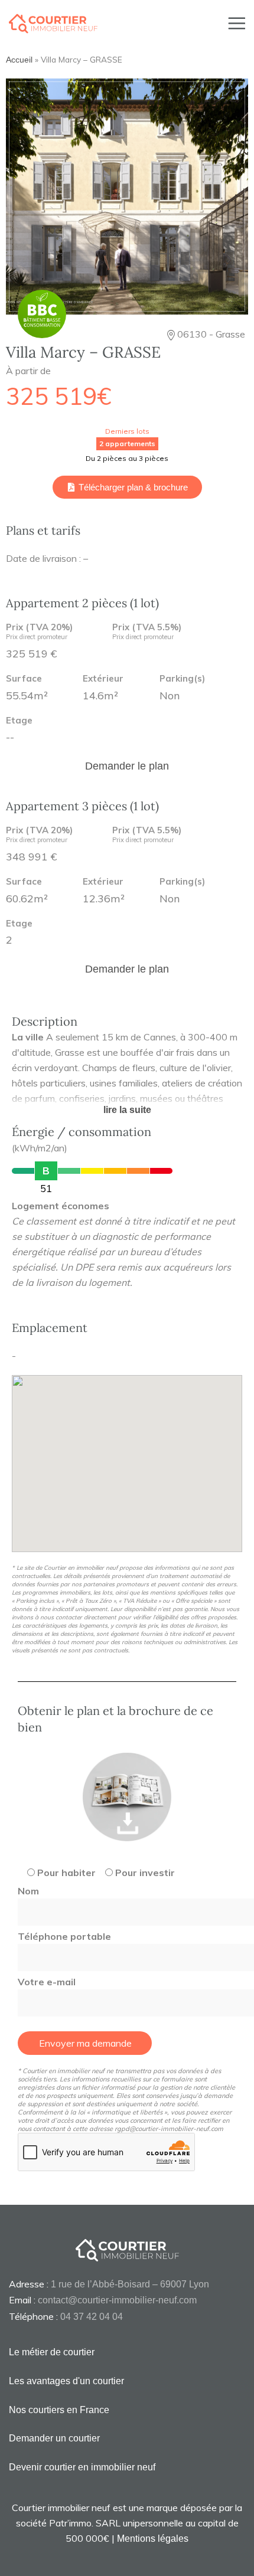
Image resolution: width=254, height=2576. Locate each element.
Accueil (19, 60)
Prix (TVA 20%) (39, 632)
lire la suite (127, 1110)
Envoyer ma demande (85, 2043)
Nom (28, 1891)
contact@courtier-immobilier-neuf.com (117, 2300)
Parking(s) (182, 679)
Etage (19, 721)
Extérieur (103, 679)
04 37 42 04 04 (92, 2317)
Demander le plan (127, 766)
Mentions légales (153, 2539)
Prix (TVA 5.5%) (147, 632)
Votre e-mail (47, 1982)
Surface (24, 679)
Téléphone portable (64, 1936)
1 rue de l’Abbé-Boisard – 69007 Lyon (130, 2284)
